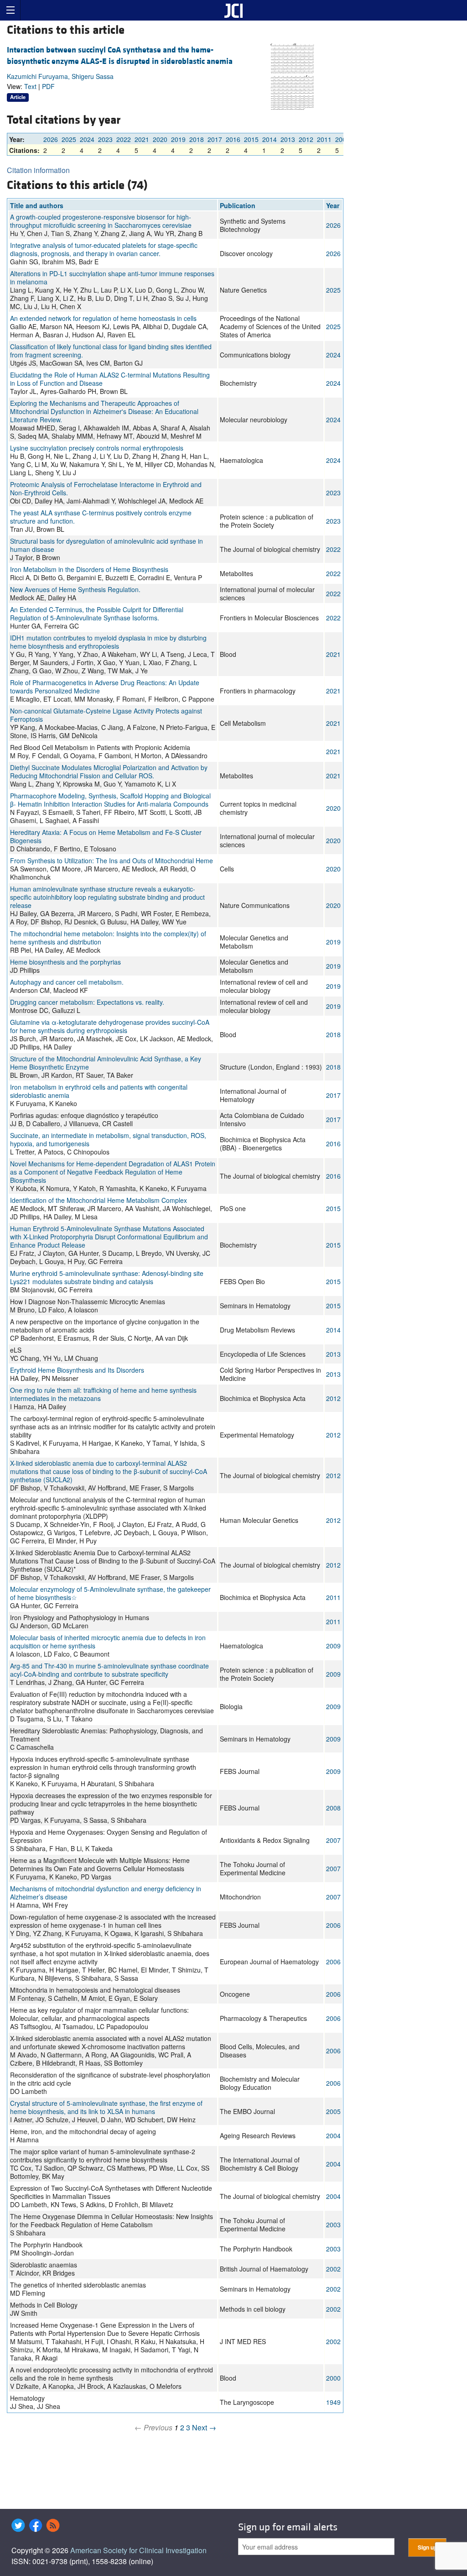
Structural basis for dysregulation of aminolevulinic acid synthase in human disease (106, 545)
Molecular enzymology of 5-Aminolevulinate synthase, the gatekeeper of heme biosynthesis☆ (110, 1593)
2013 (288, 139)
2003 (333, 2224)
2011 (324, 139)
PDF (48, 86)
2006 (333, 1925)
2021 (142, 139)
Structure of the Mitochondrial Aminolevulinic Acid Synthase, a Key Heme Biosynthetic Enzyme (106, 1063)
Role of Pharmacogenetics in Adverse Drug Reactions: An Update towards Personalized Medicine (105, 687)
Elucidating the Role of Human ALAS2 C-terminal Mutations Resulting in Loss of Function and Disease (110, 379)
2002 (333, 2269)
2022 (124, 139)
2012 (306, 139)
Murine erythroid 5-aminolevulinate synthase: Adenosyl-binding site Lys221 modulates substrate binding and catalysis (107, 1277)
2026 (51, 139)
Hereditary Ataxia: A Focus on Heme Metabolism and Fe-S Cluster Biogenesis (106, 836)
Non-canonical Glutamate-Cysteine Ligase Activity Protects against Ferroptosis (106, 715)
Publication (238, 205)
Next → (204, 2427)
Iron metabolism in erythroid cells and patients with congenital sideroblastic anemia (99, 1091)
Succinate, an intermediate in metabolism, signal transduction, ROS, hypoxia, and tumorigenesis (108, 1139)
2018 (197, 139)
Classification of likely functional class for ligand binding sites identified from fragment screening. (111, 351)
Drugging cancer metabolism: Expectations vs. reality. (87, 1002)
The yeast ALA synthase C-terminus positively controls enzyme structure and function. (101, 517)
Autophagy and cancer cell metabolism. (67, 982)
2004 (333, 2135)
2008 (333, 1808)
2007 (333, 1840)
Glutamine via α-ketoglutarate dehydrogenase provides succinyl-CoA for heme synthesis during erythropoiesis (110, 1026)
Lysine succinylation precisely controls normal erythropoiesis (97, 448)
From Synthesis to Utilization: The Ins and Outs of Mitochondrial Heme (112, 860)
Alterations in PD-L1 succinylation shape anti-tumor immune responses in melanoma (112, 278)
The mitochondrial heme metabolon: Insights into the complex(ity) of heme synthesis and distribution (108, 938)
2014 (270, 139)
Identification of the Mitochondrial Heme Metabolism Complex (99, 1200)
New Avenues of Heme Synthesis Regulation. (75, 589)
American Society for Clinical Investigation (138, 2550)
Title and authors (37, 205)
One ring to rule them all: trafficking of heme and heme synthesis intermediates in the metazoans (103, 1394)
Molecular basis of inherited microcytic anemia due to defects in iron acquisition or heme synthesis (108, 1642)
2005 (333, 2111)
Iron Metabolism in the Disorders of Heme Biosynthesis (89, 569)
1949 (333, 2402)
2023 (105, 139)
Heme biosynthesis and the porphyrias (65, 962)
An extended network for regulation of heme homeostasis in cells (103, 318)
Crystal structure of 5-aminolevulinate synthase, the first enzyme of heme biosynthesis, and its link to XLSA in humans (106, 2107)
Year (333, 205)
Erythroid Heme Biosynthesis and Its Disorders (77, 1370)
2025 (69, 139)
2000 (333, 2378)
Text (30, 86)
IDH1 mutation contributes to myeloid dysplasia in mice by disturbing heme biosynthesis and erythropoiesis (108, 642)
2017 (215, 139)
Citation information (38, 170)
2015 (251, 139)
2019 (178, 139)
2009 (342, 139)
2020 (160, 139)
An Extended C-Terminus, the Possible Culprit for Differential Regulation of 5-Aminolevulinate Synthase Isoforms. (97, 614)
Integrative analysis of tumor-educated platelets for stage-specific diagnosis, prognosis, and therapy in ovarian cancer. (104, 249)
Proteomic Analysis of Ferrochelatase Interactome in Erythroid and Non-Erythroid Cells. (106, 488)
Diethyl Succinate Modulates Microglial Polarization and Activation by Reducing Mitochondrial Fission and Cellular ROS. (109, 771)
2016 (233, 139)
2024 (87, 139)
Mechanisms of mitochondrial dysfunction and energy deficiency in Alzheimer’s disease (106, 1893)
